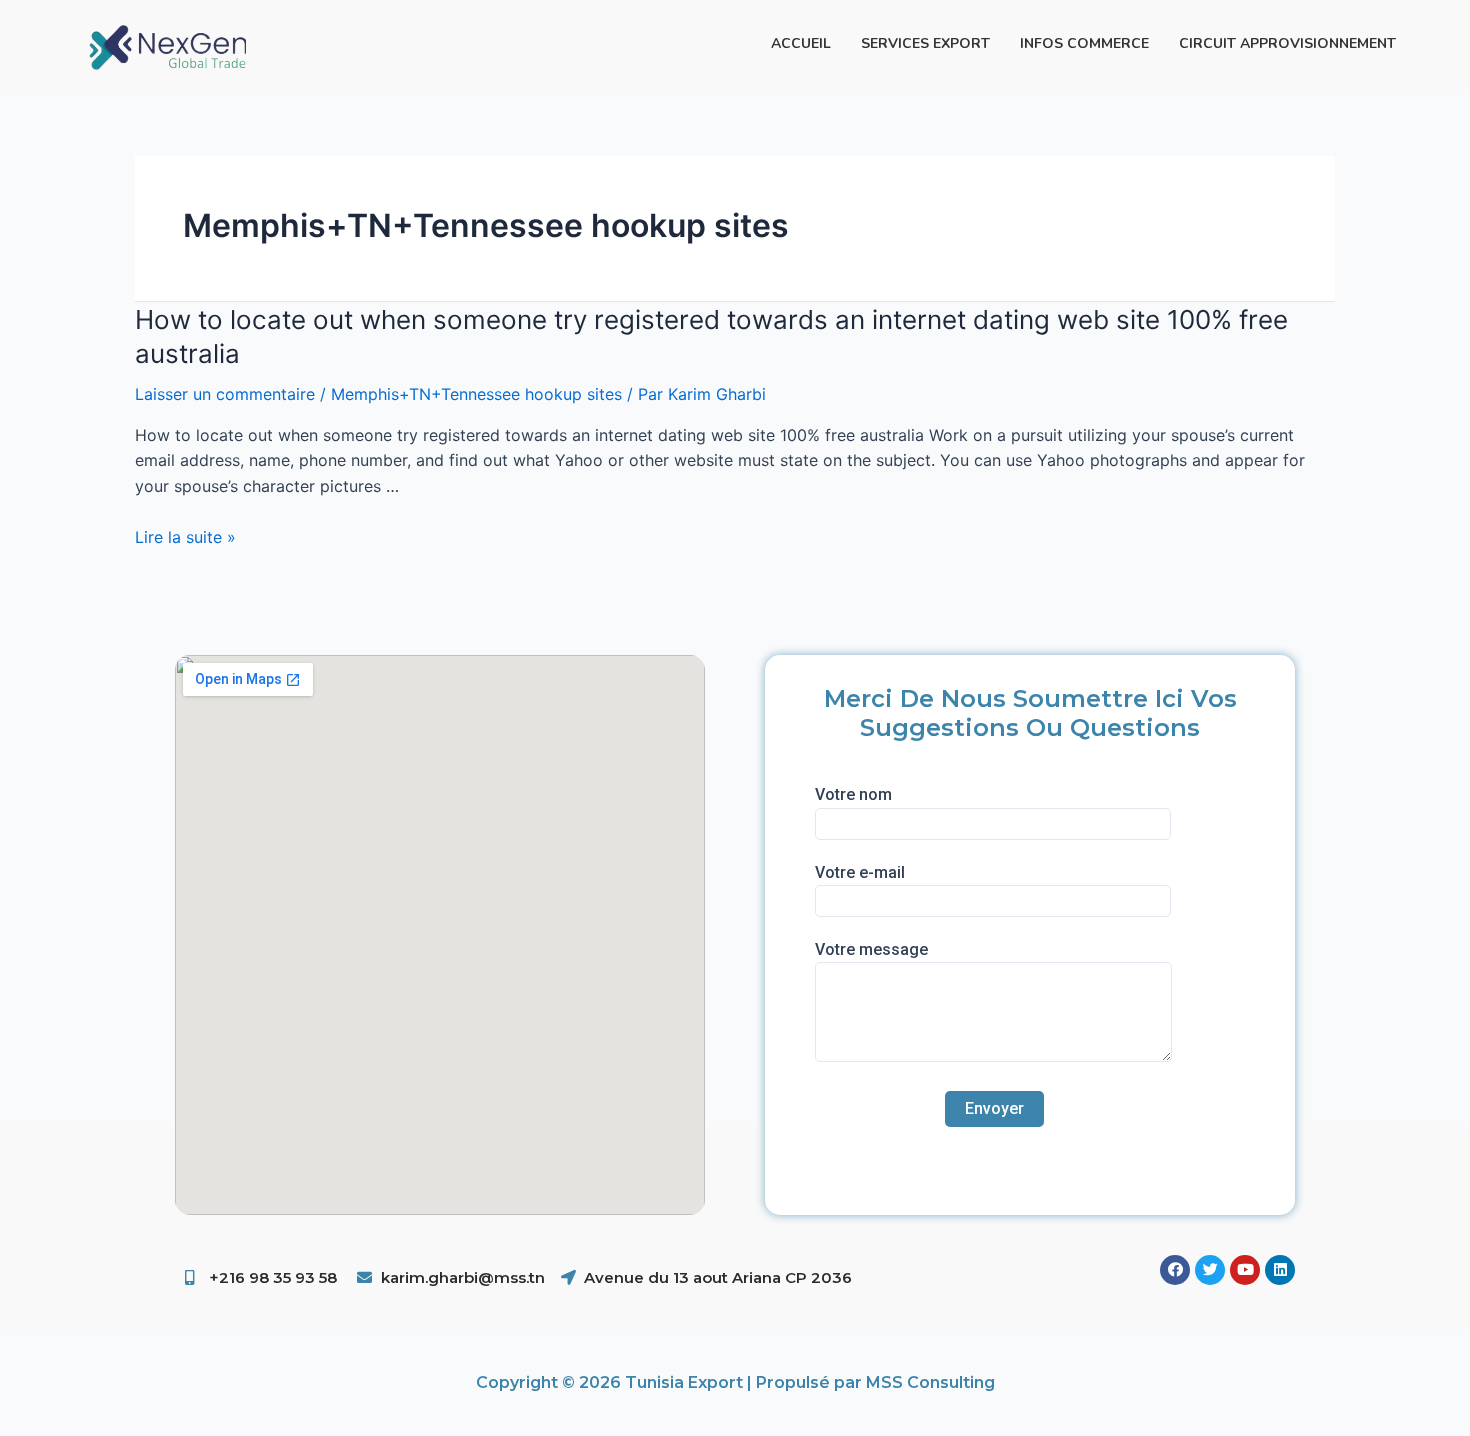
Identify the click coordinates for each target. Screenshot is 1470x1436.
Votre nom (853, 794)
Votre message (871, 949)
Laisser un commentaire (225, 394)
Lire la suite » (185, 537)
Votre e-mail (860, 872)
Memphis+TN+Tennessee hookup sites (476, 394)
